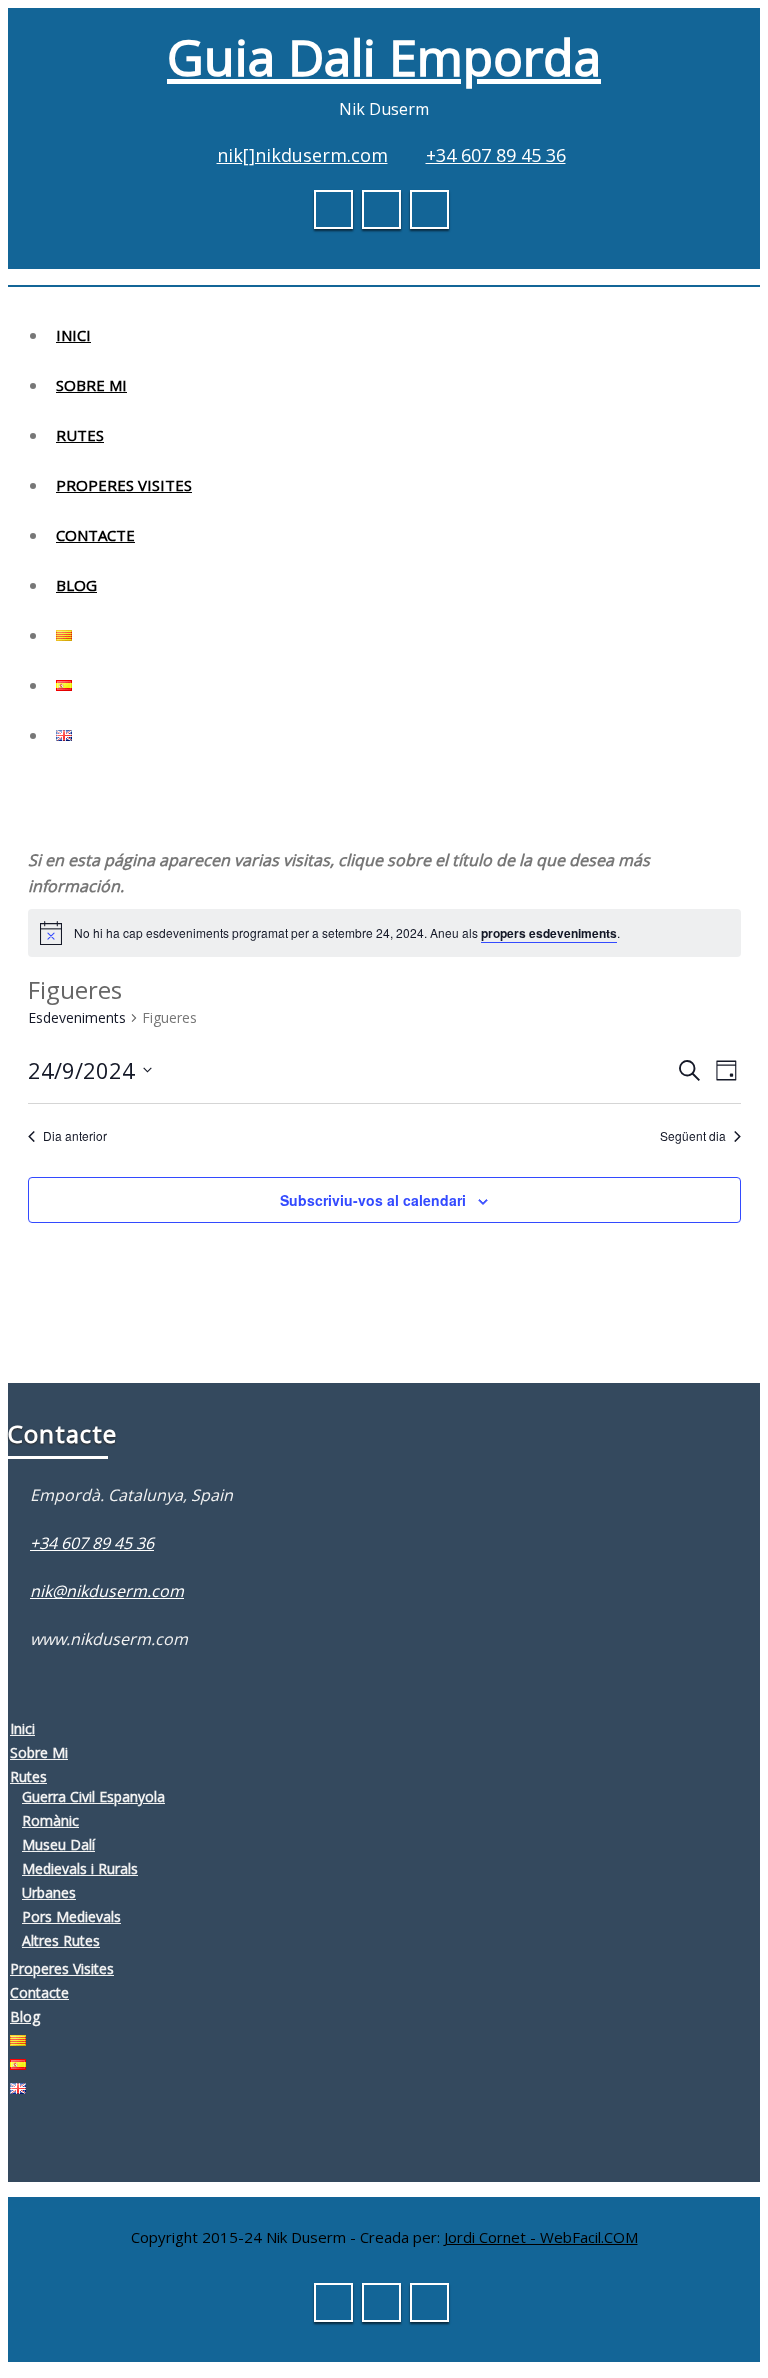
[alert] (347, 933)
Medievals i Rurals (80, 1868)
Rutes (80, 435)
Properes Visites (124, 485)
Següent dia (693, 1136)
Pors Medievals (71, 1916)
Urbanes (49, 1892)
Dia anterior (75, 1136)
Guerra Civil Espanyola (93, 1796)
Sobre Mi (91, 385)
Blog (76, 585)
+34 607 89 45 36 (496, 155)
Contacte (95, 535)
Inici (73, 335)
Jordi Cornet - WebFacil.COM (541, 2237)
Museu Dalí (58, 1844)
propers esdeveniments (549, 933)
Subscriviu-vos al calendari (373, 1200)
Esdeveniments (77, 1017)
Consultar (659, 34)
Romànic (50, 1820)
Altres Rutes (61, 1940)
